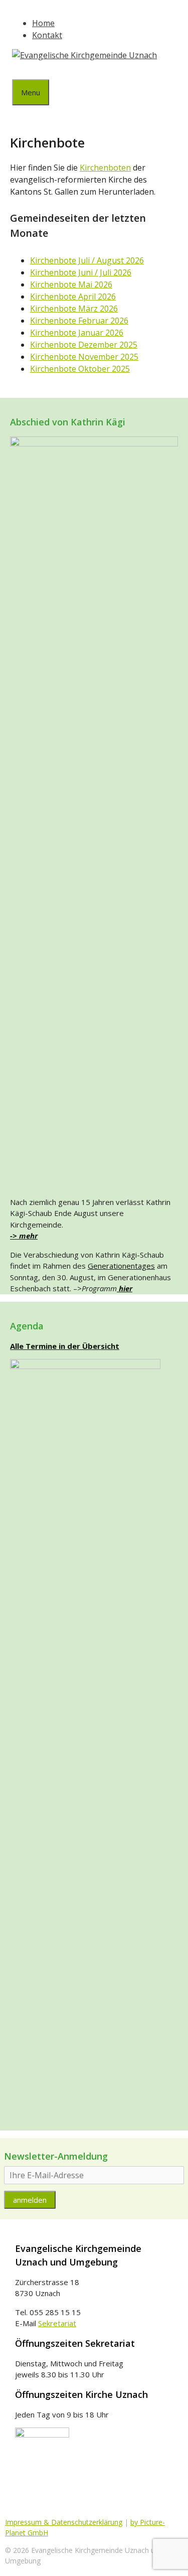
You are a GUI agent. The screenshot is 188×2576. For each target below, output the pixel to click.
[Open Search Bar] (20, 70)
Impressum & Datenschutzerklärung (64, 2522)
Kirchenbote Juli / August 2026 (87, 260)
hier (125, 1288)
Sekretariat (57, 2323)
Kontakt (47, 35)
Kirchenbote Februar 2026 (79, 321)
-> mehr (24, 1236)
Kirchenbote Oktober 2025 (80, 369)
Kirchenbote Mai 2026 (71, 284)
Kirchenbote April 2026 (73, 296)
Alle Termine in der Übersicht (65, 1346)
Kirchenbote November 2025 (84, 357)
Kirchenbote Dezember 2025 (84, 345)
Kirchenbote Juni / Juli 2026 (81, 272)
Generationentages (121, 1266)
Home (43, 23)
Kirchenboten (105, 168)
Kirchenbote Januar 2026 (77, 333)
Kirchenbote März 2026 (74, 309)
